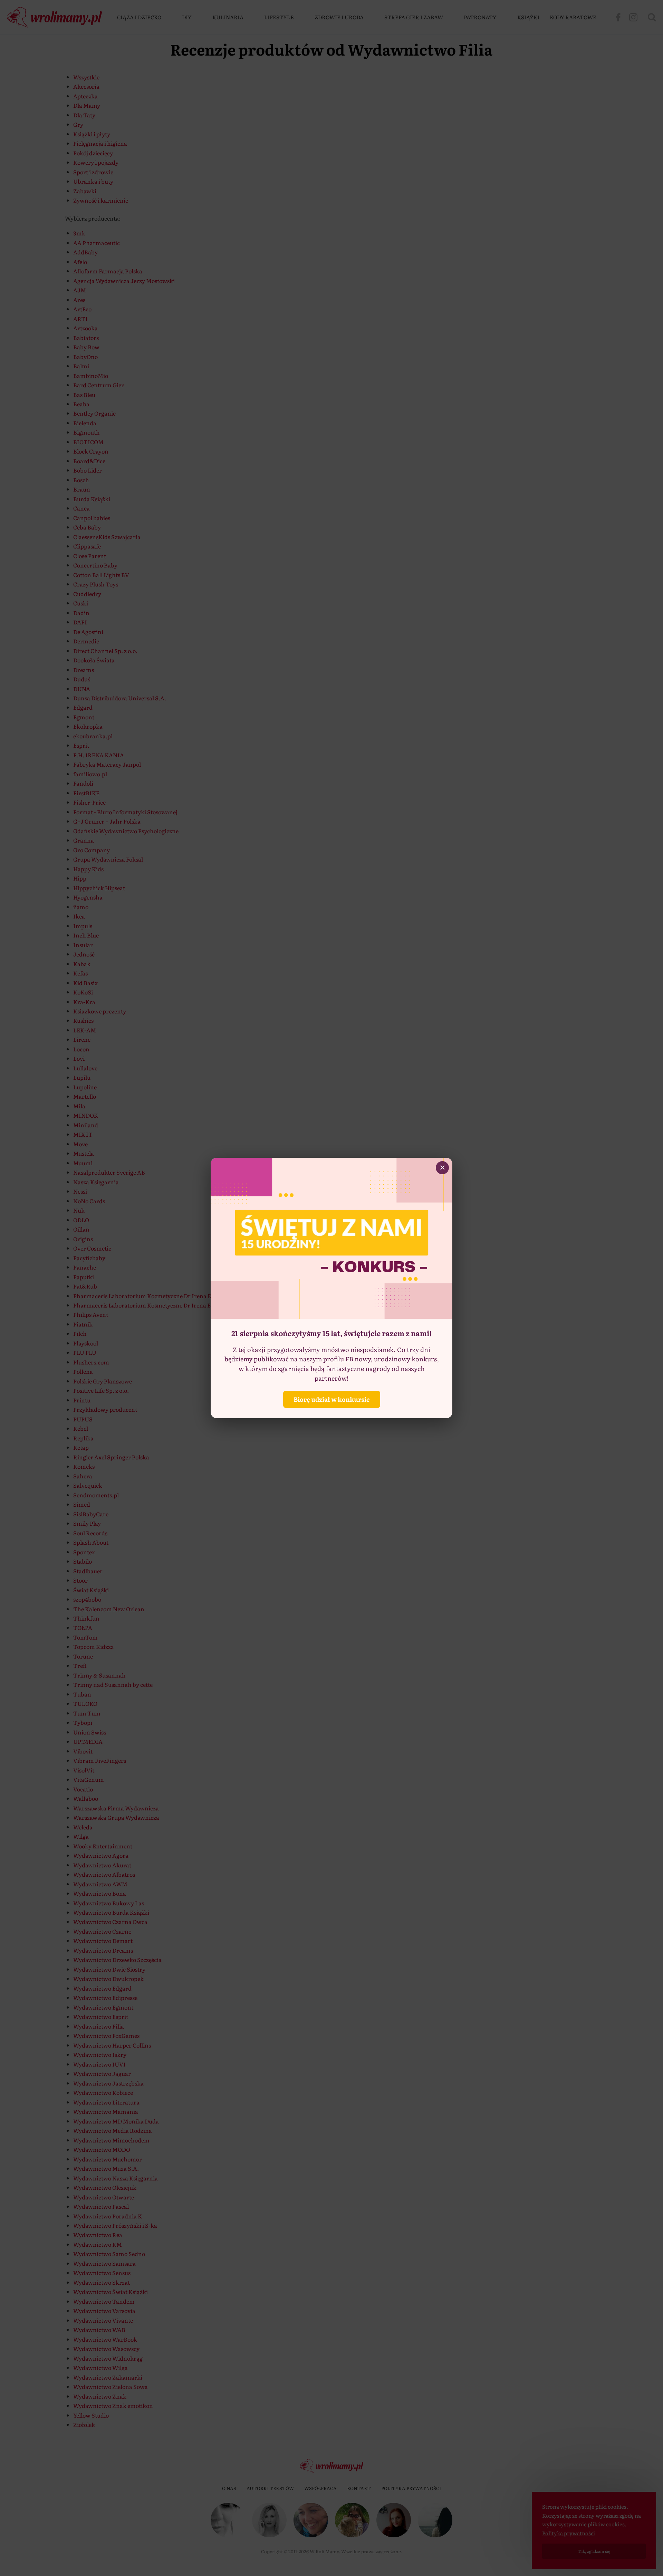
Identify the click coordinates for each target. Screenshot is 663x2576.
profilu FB (338, 1359)
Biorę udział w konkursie (332, 1399)
